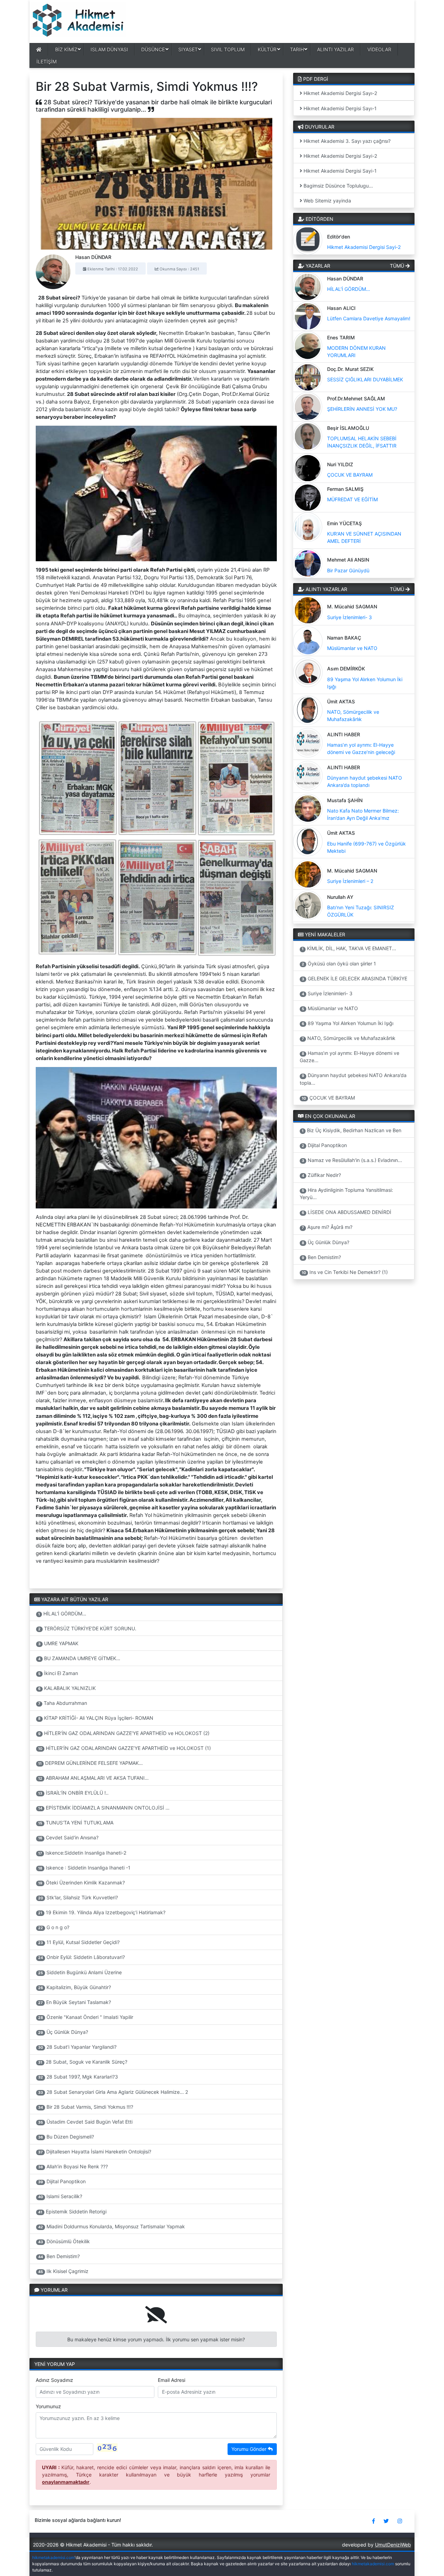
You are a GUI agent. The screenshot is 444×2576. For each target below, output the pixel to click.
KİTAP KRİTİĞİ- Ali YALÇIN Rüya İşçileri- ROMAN (96, 1718)
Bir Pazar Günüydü (348, 570)
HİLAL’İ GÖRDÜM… (62, 1614)
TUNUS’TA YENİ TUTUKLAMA (76, 1823)
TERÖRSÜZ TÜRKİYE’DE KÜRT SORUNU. (87, 1628)
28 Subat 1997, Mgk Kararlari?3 (78, 2077)
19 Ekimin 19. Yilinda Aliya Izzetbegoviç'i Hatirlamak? (102, 1912)
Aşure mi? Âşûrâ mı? (327, 1227)
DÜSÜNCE (153, 49)
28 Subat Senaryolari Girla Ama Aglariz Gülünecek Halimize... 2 (113, 2092)
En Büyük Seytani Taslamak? (75, 2002)
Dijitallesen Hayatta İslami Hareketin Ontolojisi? (95, 2152)
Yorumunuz (48, 2406)
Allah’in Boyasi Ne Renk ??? (73, 2166)
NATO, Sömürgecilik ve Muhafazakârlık (349, 1038)
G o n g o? (54, 1927)
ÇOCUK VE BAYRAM (350, 475)
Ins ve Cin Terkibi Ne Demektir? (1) (345, 1272)
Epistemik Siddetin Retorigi (72, 2211)
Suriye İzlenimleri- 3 (349, 617)
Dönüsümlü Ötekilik (64, 2241)
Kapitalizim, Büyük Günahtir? (75, 1987)
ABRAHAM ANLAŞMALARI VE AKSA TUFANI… (93, 1778)
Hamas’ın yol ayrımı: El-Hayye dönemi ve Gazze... (350, 1057)
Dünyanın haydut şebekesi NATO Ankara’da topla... (353, 1079)
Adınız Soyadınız (54, 2380)
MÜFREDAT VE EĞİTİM (352, 499)
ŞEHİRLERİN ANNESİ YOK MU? (362, 409)
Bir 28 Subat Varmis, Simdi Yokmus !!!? (86, 2107)
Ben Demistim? (59, 2256)
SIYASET (188, 49)
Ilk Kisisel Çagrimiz (63, 2271)
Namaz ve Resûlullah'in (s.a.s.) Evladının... (352, 1160)
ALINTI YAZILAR (335, 49)
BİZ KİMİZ (66, 49)
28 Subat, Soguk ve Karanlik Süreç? (83, 2062)
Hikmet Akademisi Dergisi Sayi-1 (339, 171)
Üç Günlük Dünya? (63, 2032)
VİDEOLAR (379, 49)
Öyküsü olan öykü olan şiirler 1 (339, 964)
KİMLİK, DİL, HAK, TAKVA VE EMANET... (349, 948)
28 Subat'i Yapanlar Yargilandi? (77, 2047)
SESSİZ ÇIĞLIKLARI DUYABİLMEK (365, 379)
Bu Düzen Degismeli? (66, 2137)
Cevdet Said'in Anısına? (68, 1837)
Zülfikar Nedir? (321, 1175)
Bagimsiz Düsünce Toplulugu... (338, 186)
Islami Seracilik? (60, 2196)
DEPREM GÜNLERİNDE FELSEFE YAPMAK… (91, 1763)
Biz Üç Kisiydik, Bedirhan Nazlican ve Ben (352, 1130)
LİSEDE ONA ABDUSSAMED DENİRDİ (347, 1212)
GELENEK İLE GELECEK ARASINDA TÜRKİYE (355, 978)
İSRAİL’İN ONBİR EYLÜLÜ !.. (73, 1793)
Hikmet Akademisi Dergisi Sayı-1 (339, 108)
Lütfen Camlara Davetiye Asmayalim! (369, 318)
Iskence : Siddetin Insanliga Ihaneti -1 (84, 1868)
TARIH (297, 49)
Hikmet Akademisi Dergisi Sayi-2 (340, 156)
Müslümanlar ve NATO (352, 648)
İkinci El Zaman (58, 1673)
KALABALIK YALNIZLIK (67, 1688)
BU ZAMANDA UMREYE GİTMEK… (79, 1658)
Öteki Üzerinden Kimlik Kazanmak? (82, 1883)
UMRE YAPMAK (58, 1643)
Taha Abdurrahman (63, 1703)
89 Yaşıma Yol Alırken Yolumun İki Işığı (348, 1023)
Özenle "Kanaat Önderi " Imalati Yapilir (86, 2017)
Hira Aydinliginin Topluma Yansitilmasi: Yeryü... (347, 1194)
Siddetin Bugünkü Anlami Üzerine (80, 1972)
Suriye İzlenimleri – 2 (350, 881)
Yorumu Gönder (250, 2449)
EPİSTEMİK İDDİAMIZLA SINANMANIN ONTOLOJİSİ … (104, 1808)
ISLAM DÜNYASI (109, 49)
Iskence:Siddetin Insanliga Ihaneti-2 (82, 1853)
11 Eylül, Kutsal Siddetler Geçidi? (79, 1942)
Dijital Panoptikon (62, 2181)
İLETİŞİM (46, 62)
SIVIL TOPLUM (228, 49)
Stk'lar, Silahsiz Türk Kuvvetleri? (78, 1897)
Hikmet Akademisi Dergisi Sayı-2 (340, 93)
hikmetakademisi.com (53, 2557)
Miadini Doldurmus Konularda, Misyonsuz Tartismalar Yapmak (112, 2226)
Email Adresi (172, 2380)
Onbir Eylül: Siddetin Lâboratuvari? (82, 1957)
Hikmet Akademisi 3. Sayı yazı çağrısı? (346, 141)
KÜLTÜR (267, 49)
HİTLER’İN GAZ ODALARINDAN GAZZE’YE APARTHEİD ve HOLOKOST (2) (124, 1733)
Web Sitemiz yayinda (327, 201)
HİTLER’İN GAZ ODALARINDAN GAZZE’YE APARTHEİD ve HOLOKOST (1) (125, 1748)
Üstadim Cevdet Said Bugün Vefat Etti (85, 2122)
